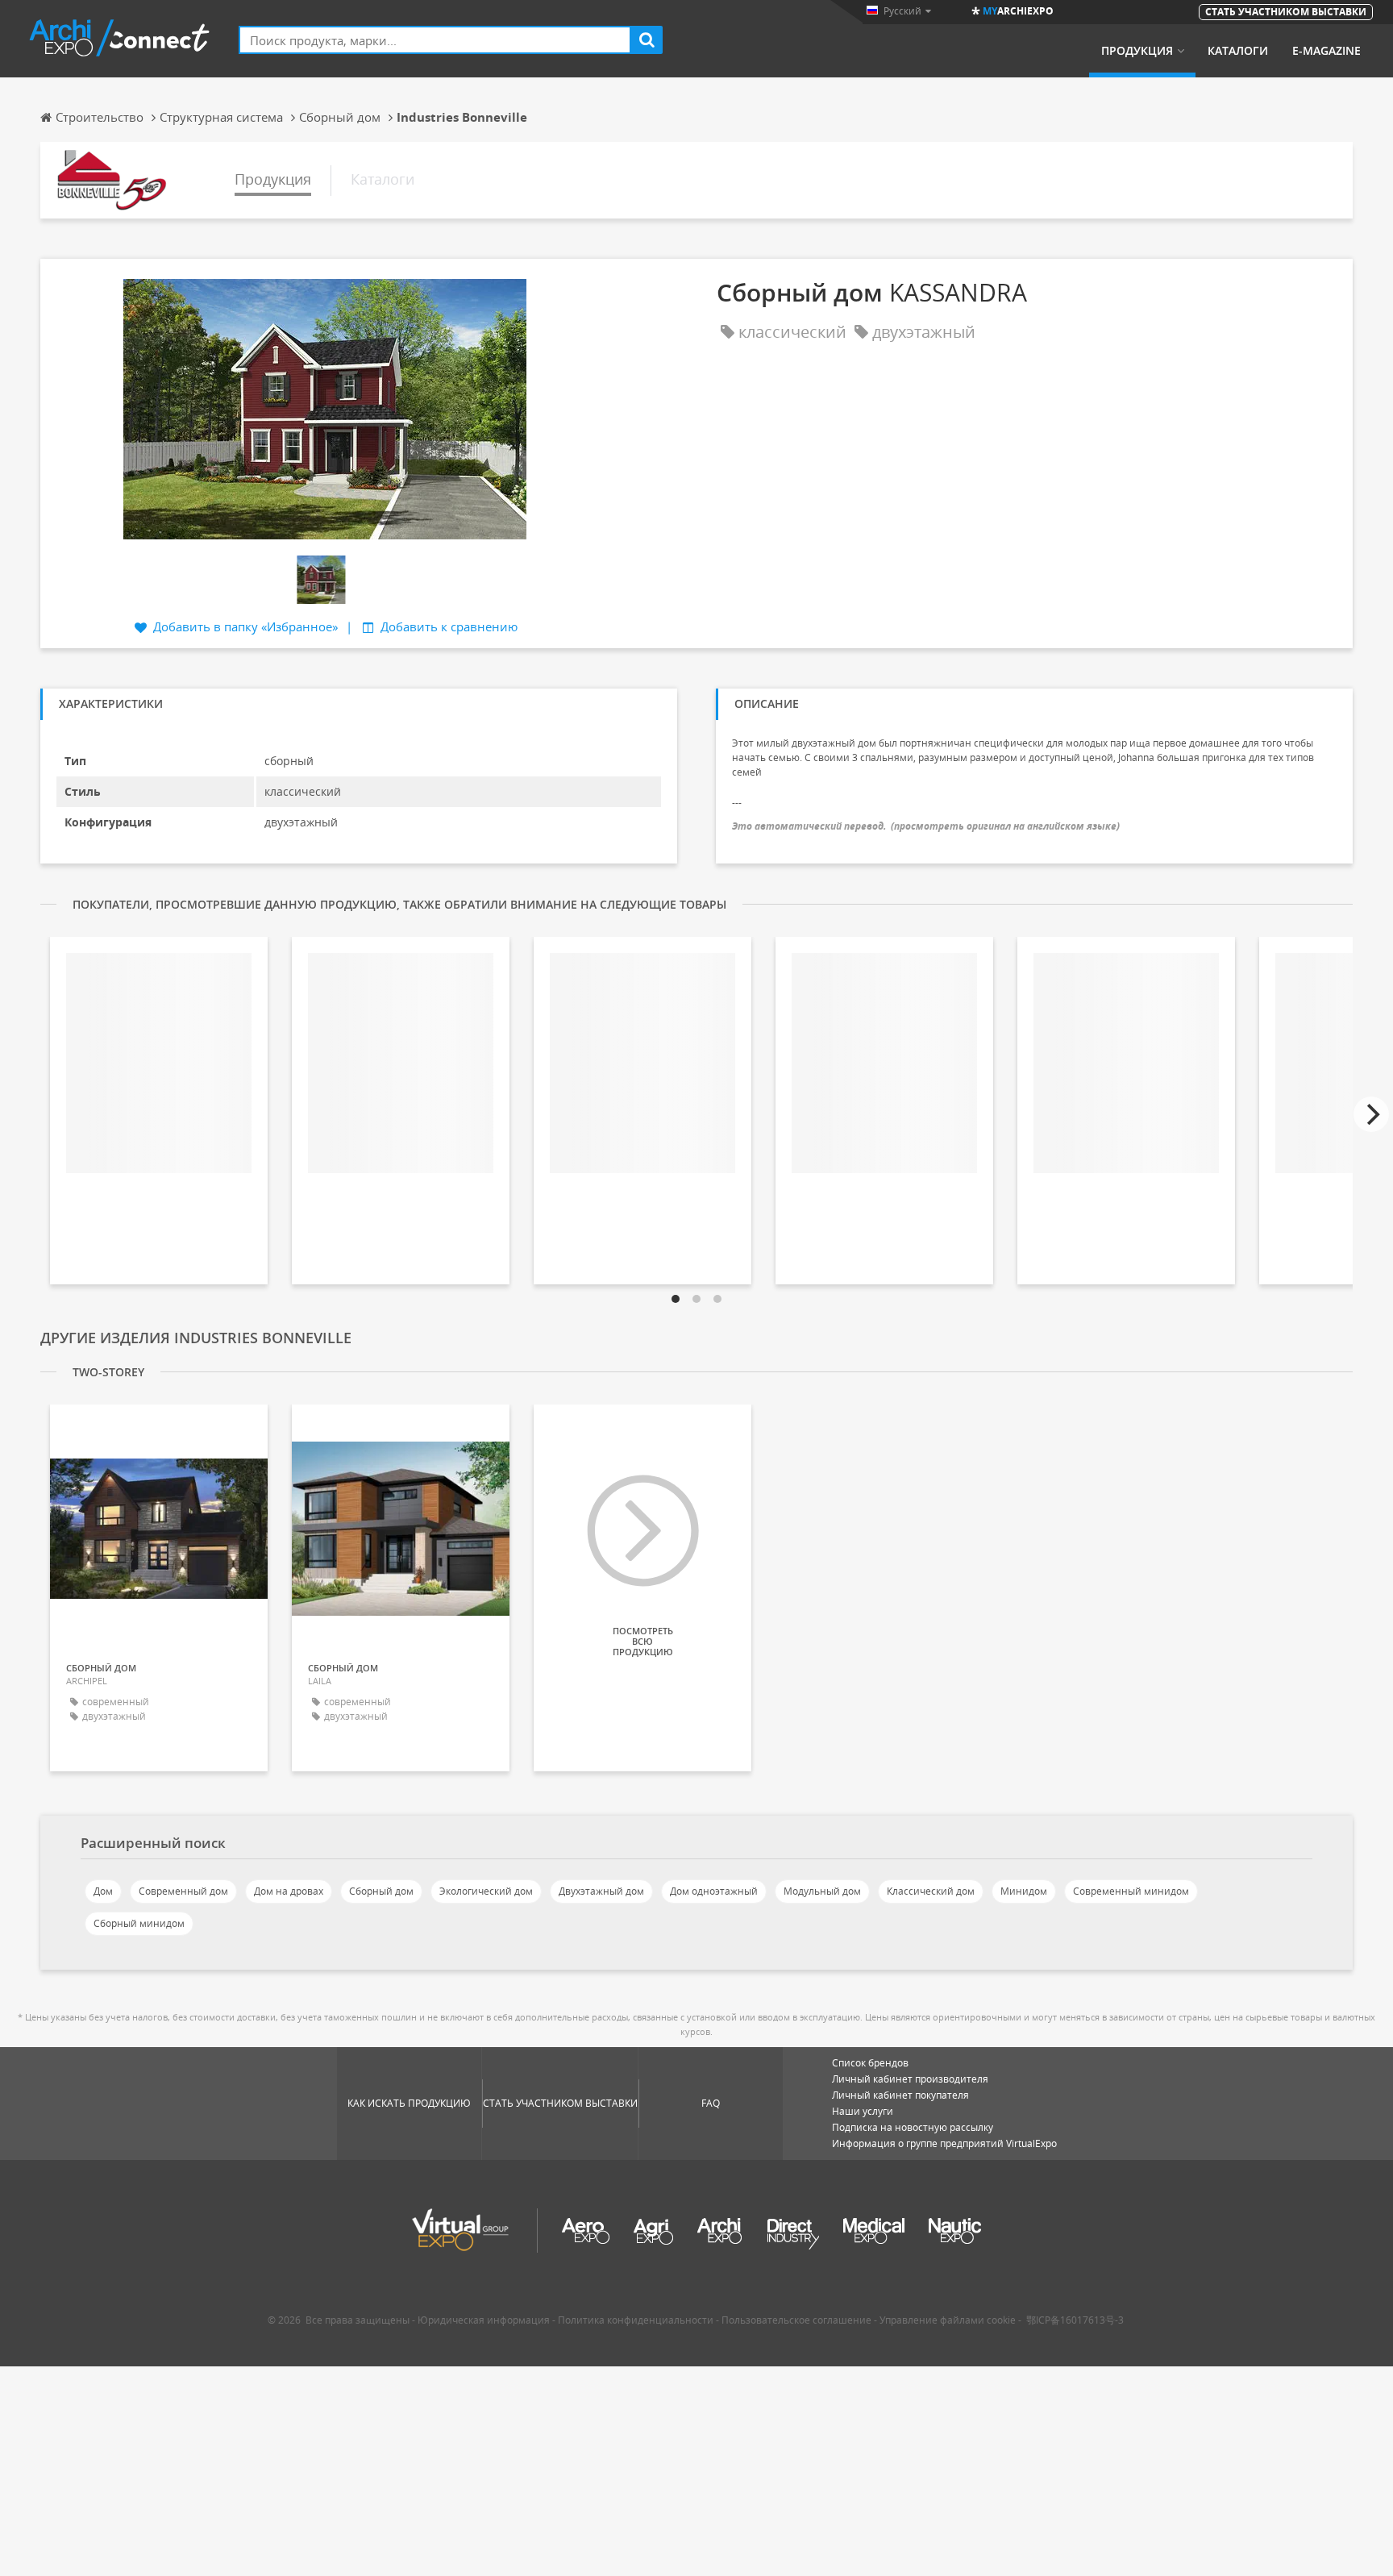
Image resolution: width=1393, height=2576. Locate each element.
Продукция (1137, 51)
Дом (103, 1891)
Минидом (1024, 1891)
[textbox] (435, 40)
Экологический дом (486, 1891)
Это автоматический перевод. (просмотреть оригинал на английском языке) (926, 826)
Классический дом (931, 1891)
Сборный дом (381, 1891)
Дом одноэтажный (714, 1891)
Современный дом (183, 1891)
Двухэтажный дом (601, 1891)
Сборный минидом (139, 1923)
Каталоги (1238, 51)
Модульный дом (822, 1891)
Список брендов (870, 2063)
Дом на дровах (289, 1891)
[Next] (1371, 1114)
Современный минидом (1131, 1891)
